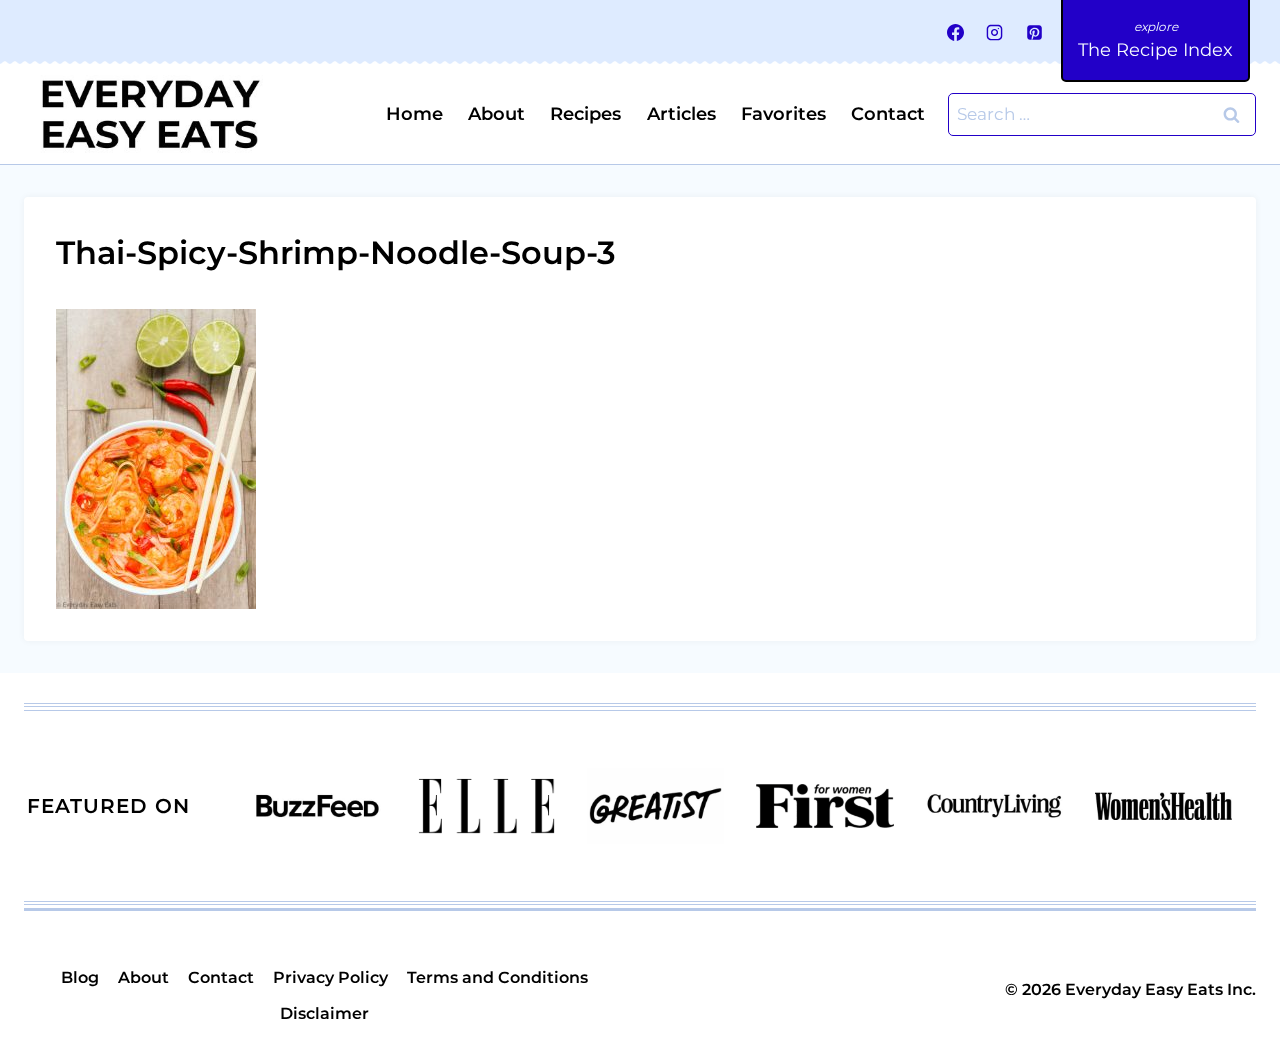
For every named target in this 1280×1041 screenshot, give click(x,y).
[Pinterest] (1034, 32)
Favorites (783, 114)
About (496, 114)
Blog (80, 977)
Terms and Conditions (497, 977)
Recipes (585, 114)
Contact (888, 114)
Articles (681, 114)
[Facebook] (956, 32)
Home (414, 114)
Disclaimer (324, 1013)
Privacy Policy (330, 977)
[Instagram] (995, 32)
